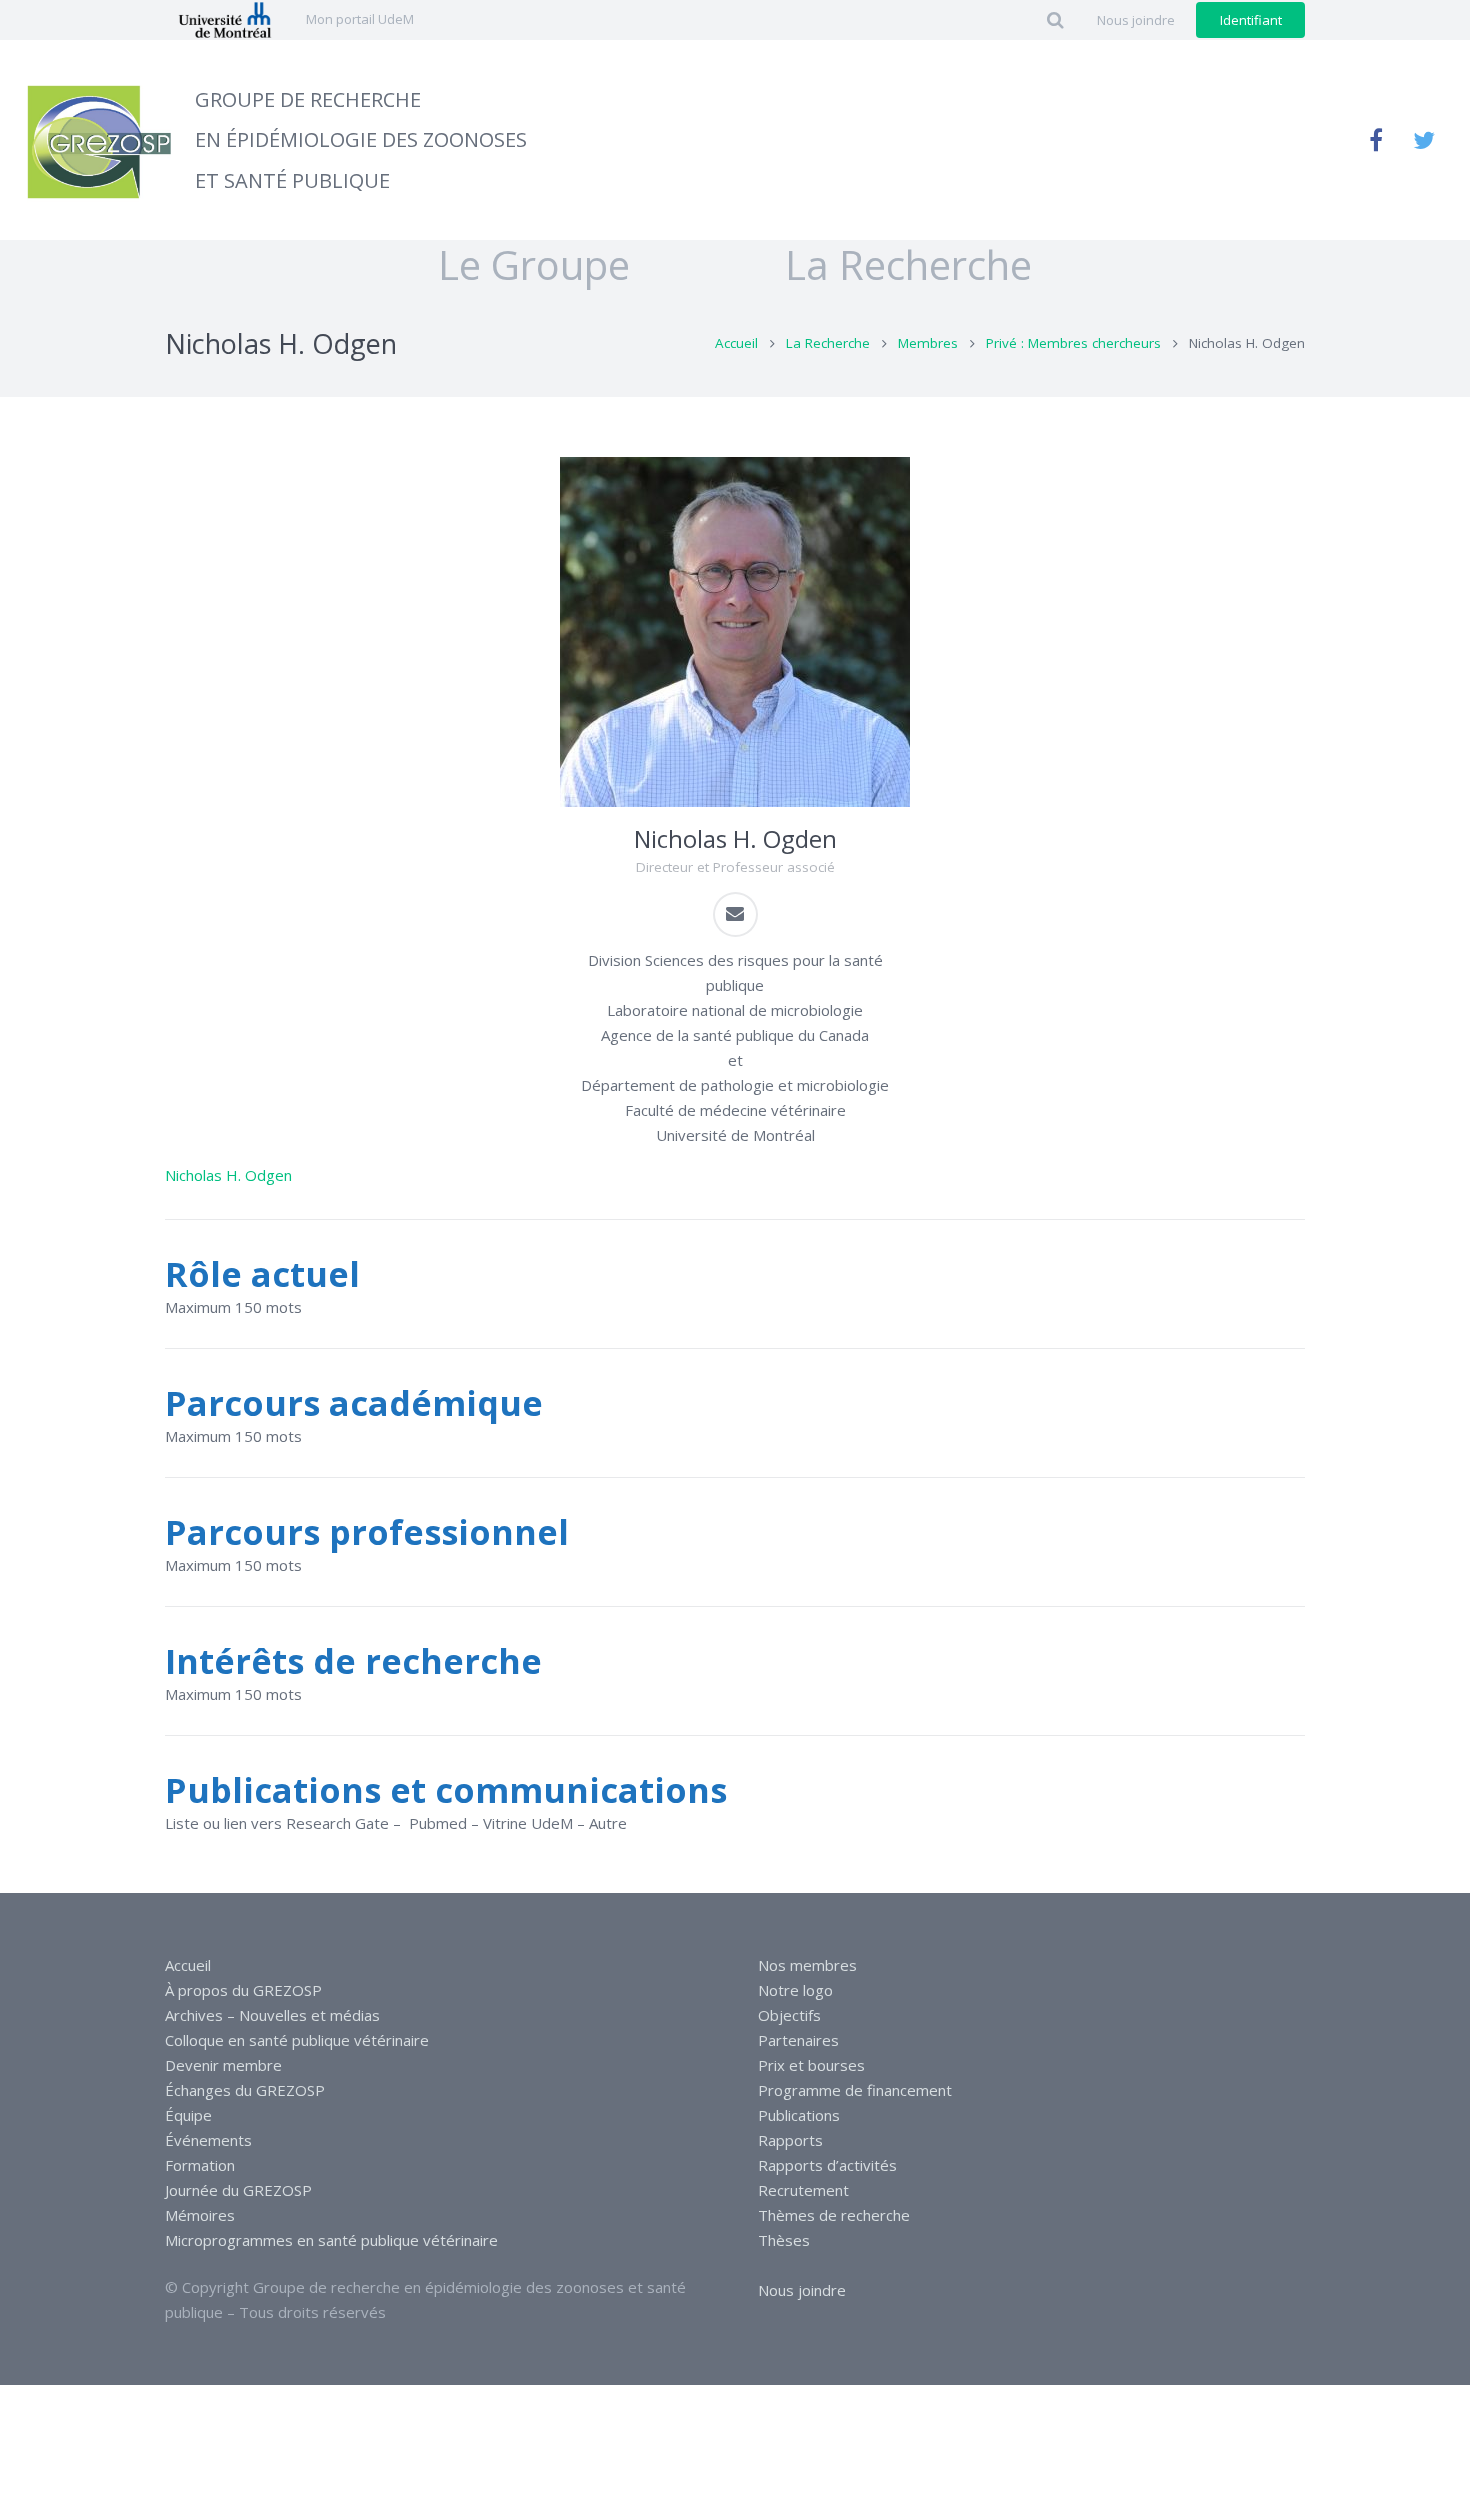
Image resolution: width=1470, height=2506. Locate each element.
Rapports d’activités (827, 2165)
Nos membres (807, 1965)
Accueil (736, 343)
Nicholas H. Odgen (228, 1175)
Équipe (188, 2115)
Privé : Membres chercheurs (1073, 343)
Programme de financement (855, 2090)
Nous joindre (802, 2290)
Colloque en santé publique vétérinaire (297, 2040)
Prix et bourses (811, 2065)
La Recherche (828, 343)
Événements (208, 2140)
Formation (200, 2165)
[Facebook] (1376, 140)
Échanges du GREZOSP (245, 2090)
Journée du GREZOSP (238, 2190)
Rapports (790, 2140)
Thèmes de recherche (834, 2215)
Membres (928, 343)
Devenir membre (223, 2065)
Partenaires (798, 2040)
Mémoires (200, 2215)
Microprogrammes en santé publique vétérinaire (331, 2240)
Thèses (784, 2240)
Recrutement (803, 2190)
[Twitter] (1424, 140)
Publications (799, 2115)
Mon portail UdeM (360, 19)
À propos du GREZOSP (243, 1990)
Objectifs (789, 2015)
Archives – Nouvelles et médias (272, 2015)
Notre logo (795, 1990)
